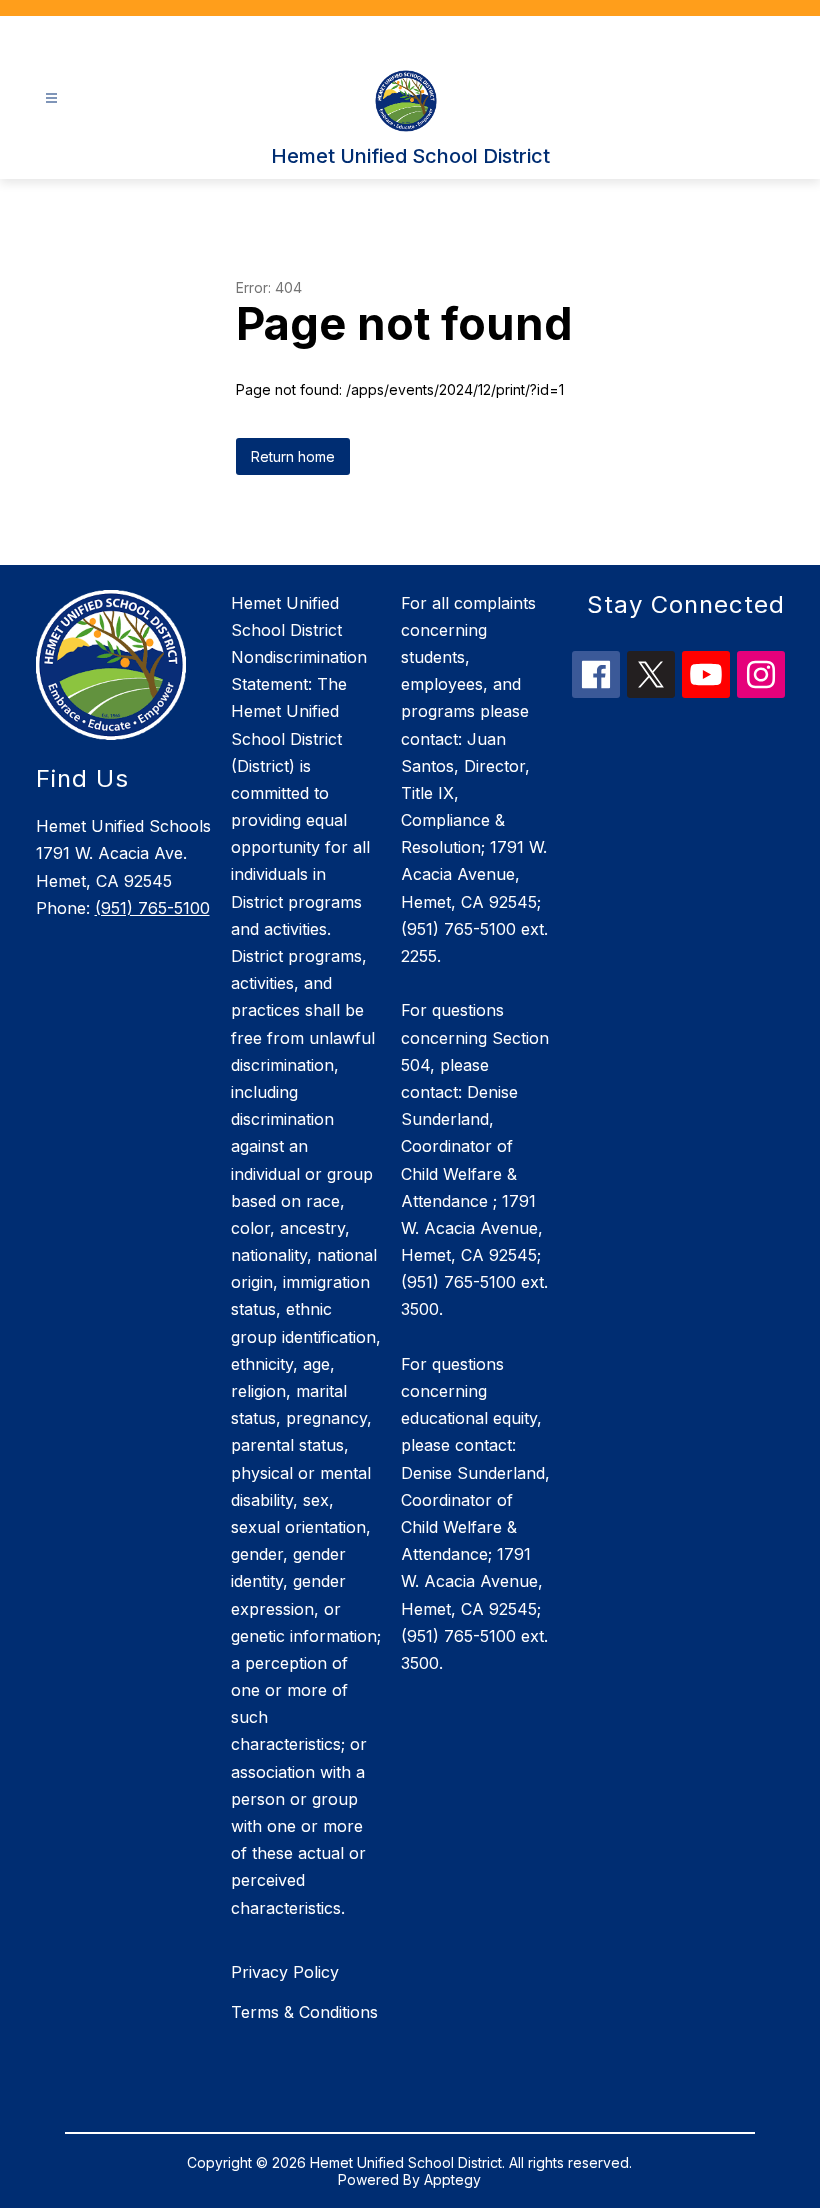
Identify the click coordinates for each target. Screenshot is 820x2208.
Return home (293, 456)
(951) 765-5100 (152, 908)
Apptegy (452, 2179)
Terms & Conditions (304, 2012)
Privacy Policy (285, 1972)
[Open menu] (51, 98)
